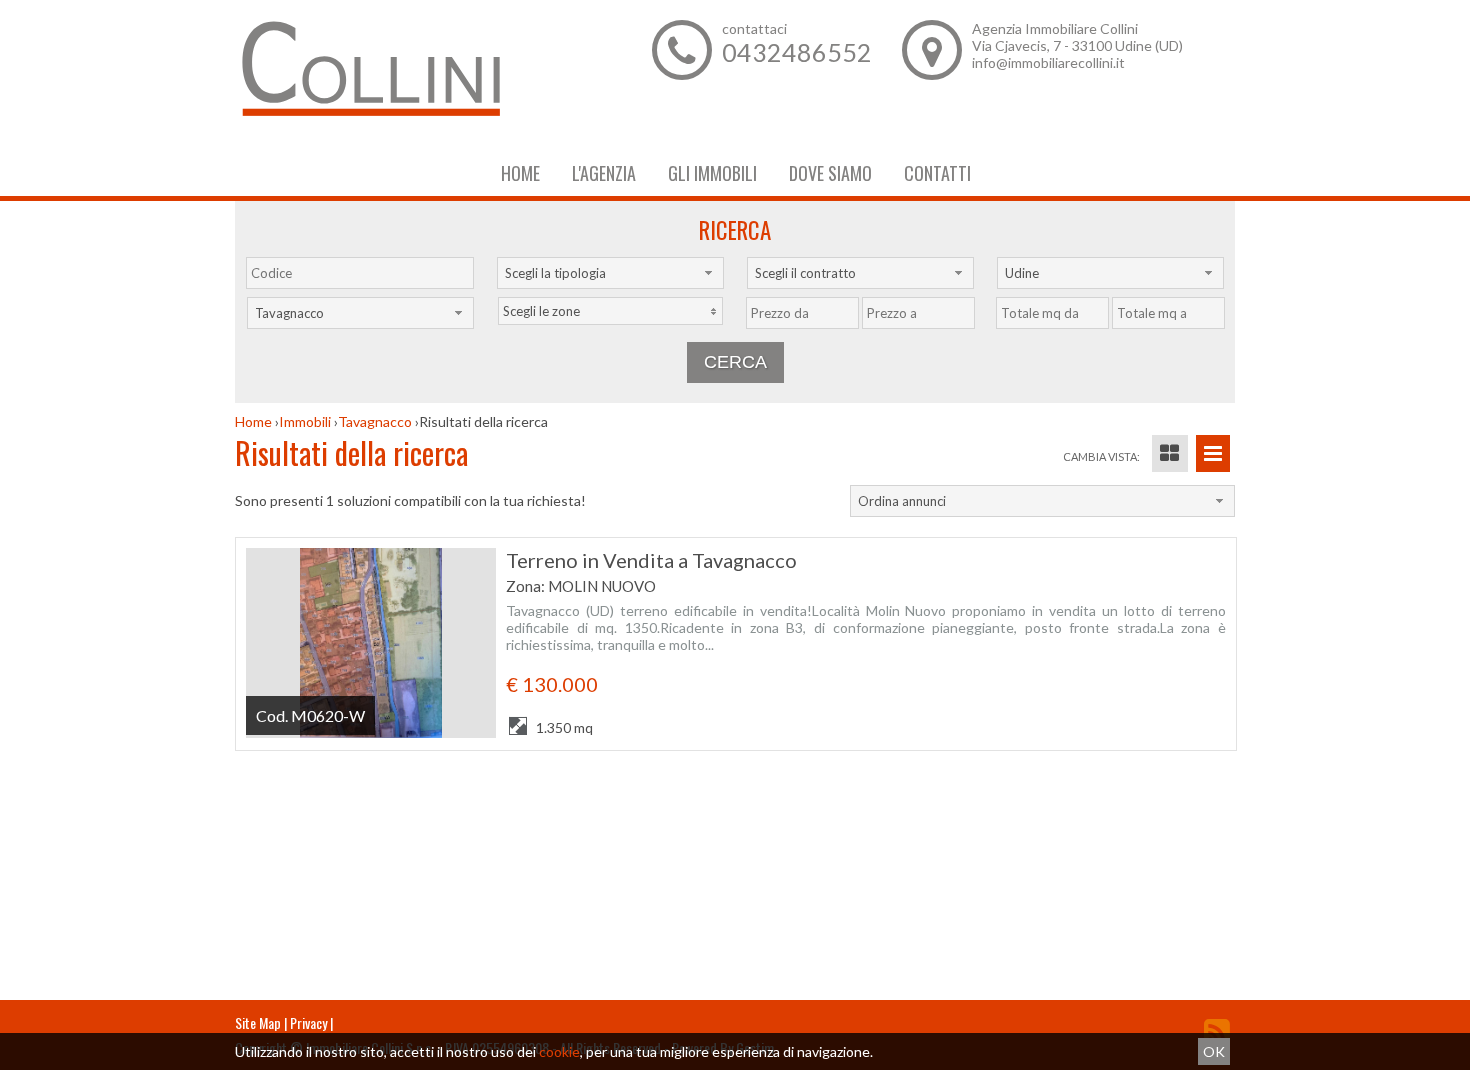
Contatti (937, 173)
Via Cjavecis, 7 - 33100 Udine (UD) (1077, 45)
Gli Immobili (712, 173)
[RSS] (1217, 1031)
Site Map (258, 1022)
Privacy (308, 1022)
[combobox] (610, 273)
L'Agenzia (604, 173)
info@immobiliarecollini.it (1048, 62)
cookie (559, 1051)
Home (520, 173)
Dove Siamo (830, 173)
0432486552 (797, 52)
